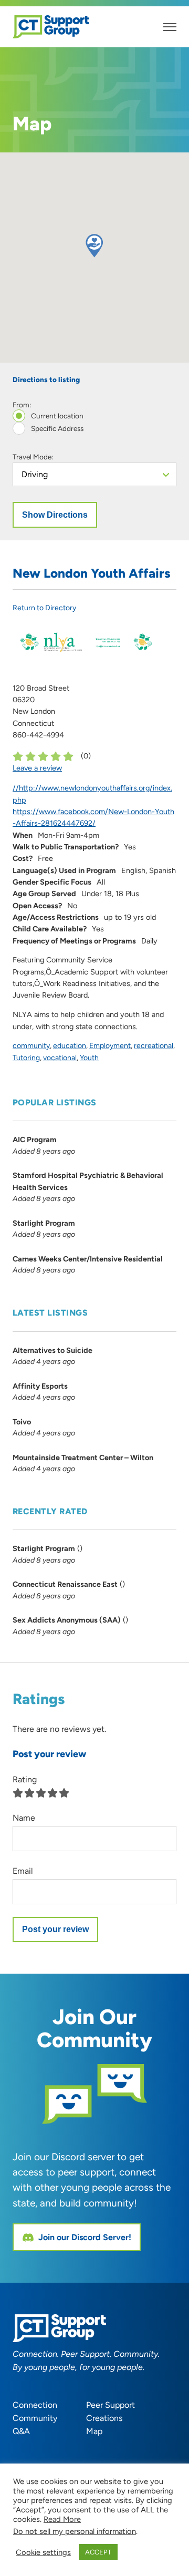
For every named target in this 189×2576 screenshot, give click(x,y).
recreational (154, 1046)
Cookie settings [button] (43, 2552)
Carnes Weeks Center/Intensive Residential (88, 1259)
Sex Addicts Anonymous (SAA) (67, 1620)
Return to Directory (44, 608)
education (70, 1046)
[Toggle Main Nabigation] (170, 27)
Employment (110, 1046)
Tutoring (26, 1058)
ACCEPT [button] (98, 2552)
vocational (60, 1058)
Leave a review (37, 768)
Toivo (22, 1422)
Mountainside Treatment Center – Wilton (83, 1458)
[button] (94, 246)
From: (22, 405)
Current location (56, 416)
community (31, 1046)
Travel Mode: (33, 457)
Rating (25, 1779)
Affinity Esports (40, 1386)
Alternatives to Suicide (52, 1350)
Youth (89, 1058)
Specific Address (56, 429)
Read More (62, 2519)
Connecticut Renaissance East (65, 1584)
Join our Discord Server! (85, 2237)
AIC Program (35, 1140)
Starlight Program (44, 1223)
